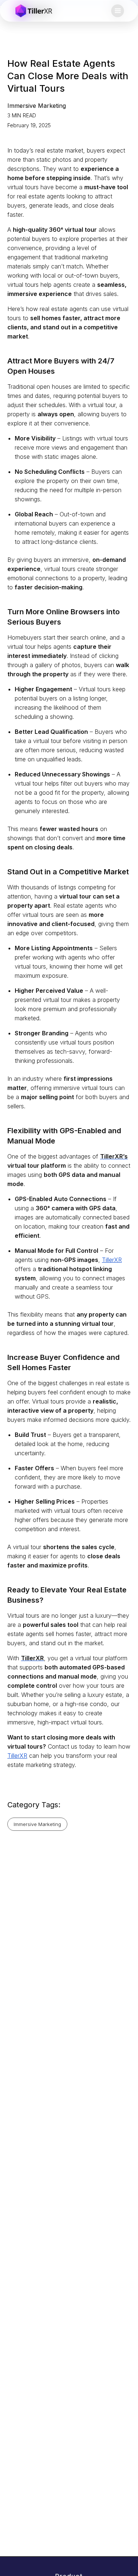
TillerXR (112, 1260)
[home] (34, 11)
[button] (118, 11)
